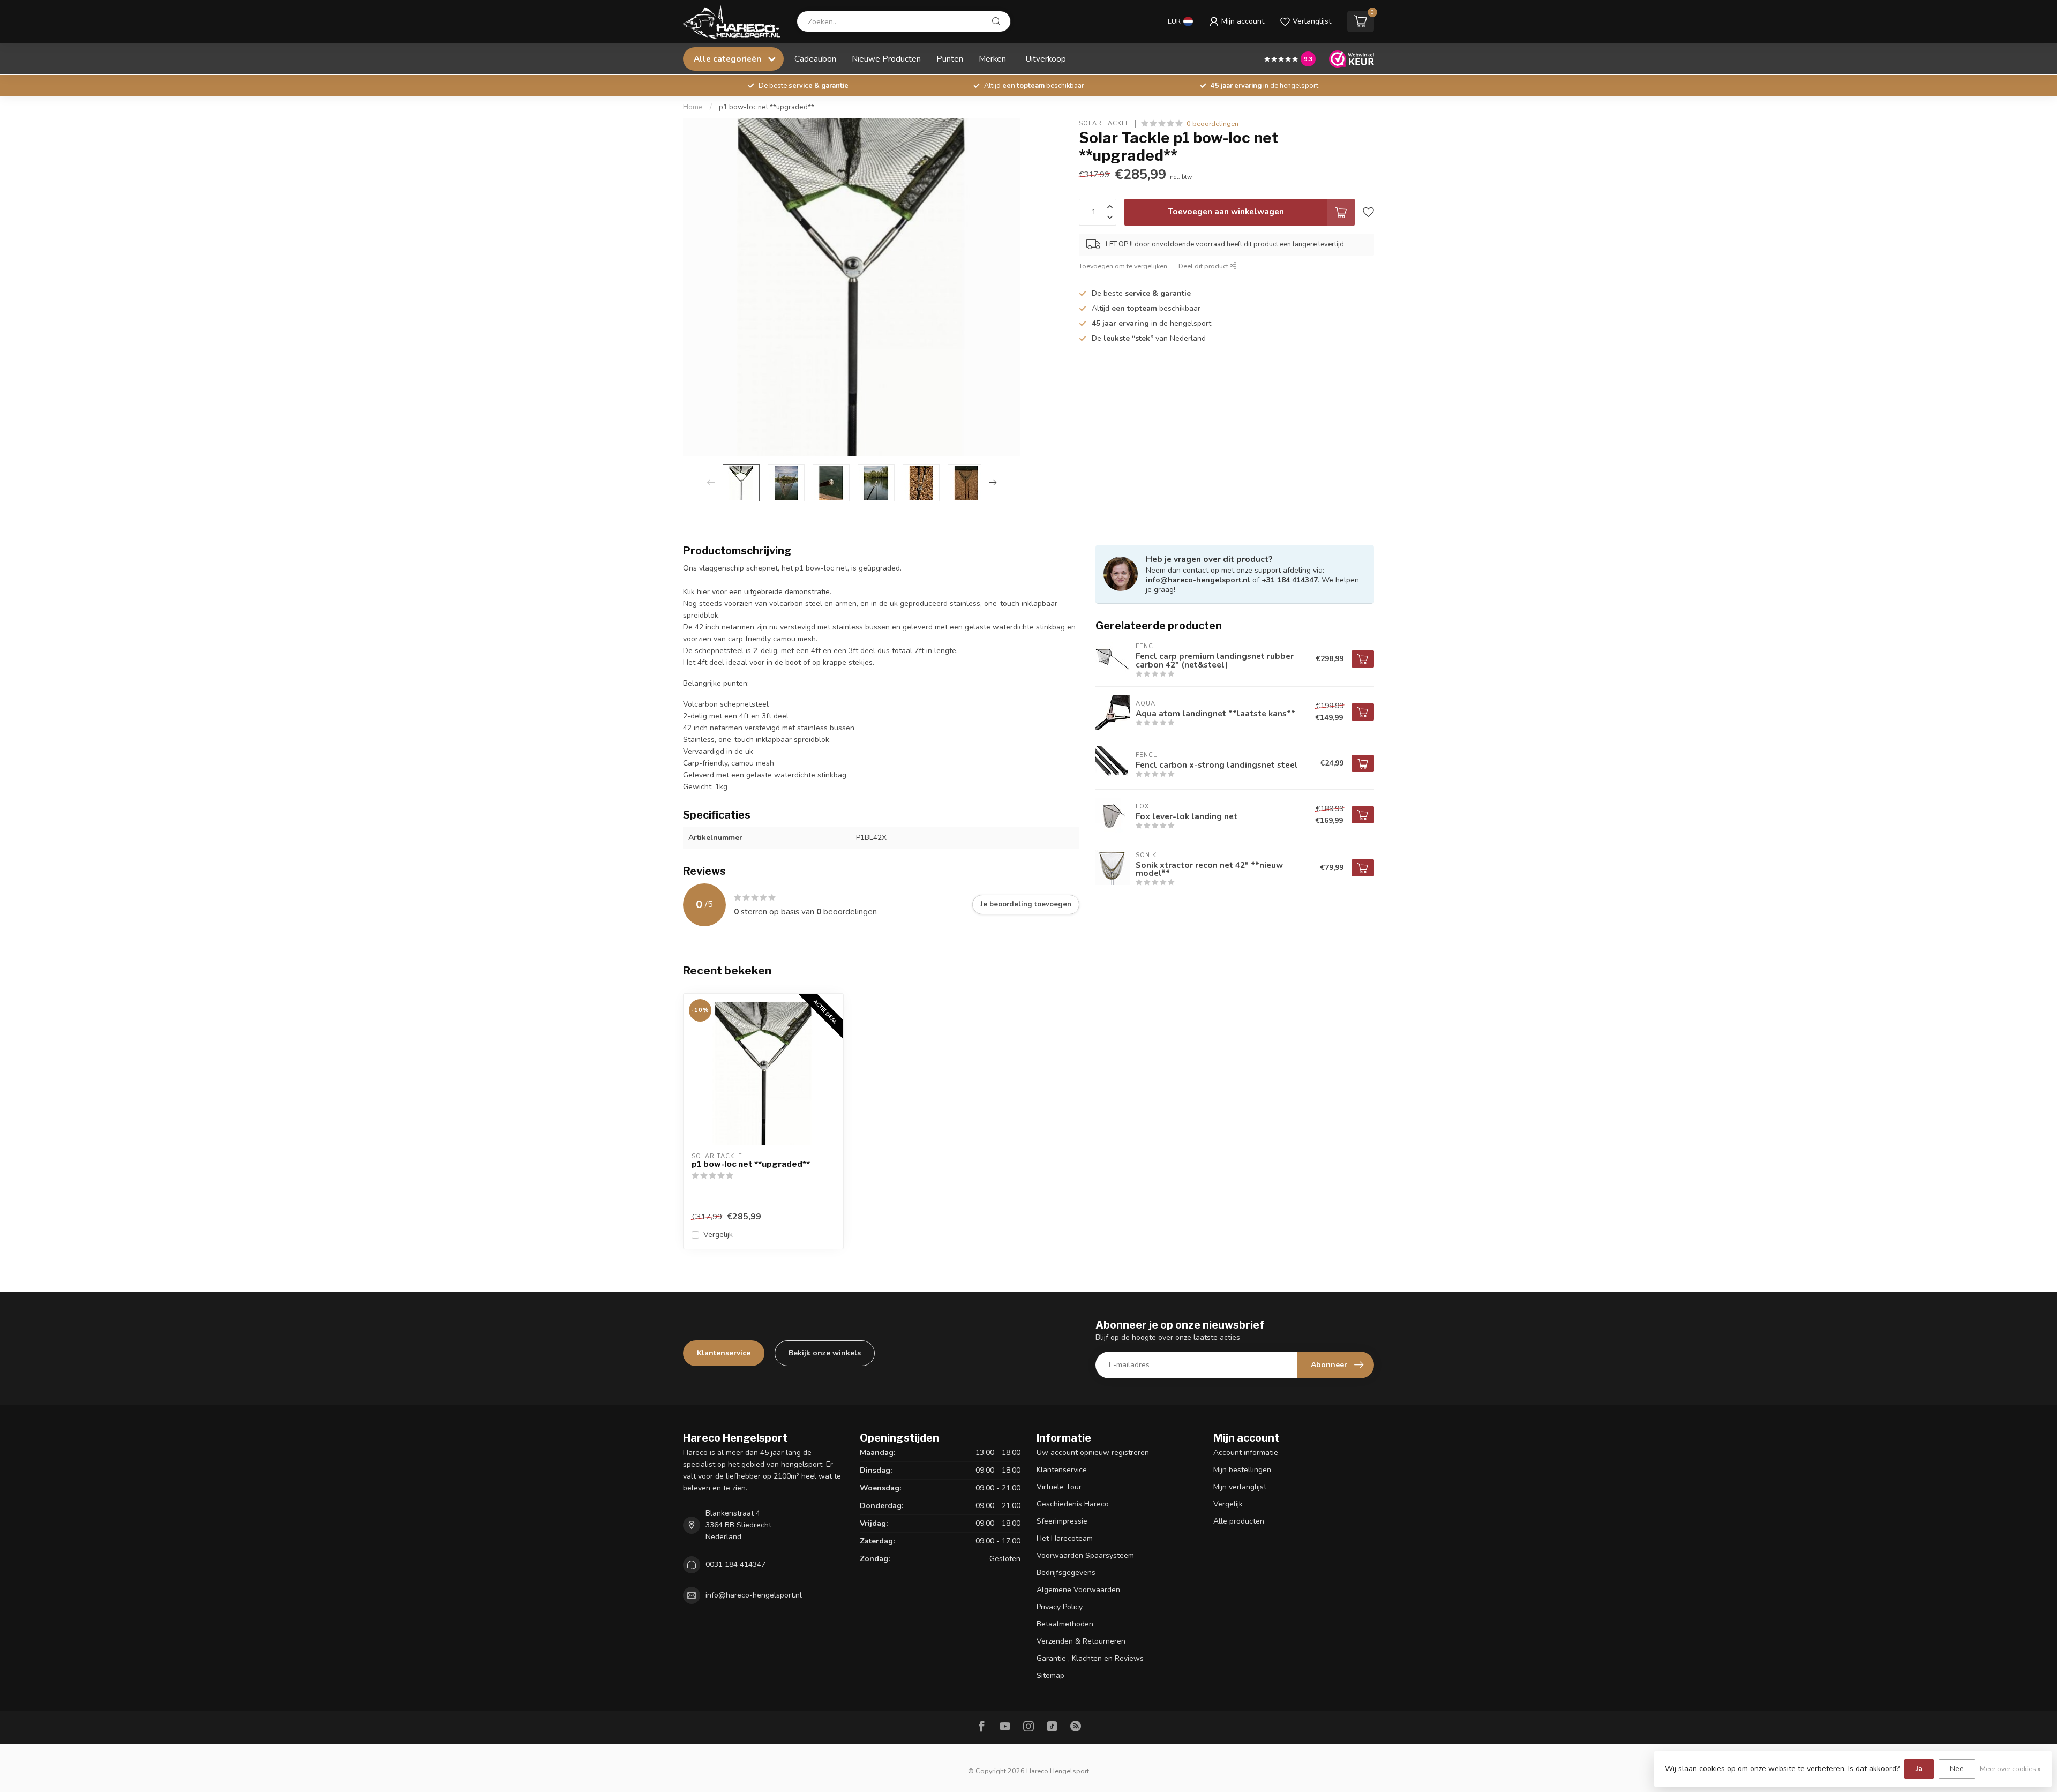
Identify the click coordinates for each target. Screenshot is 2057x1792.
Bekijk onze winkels (825, 1353)
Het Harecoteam (1065, 1538)
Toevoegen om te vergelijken (1123, 266)
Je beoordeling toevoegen (1026, 904)
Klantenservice (724, 1353)
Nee (1957, 1769)
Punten (950, 59)
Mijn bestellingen (1242, 1470)
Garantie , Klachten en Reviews (1090, 1658)
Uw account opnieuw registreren (1093, 1453)
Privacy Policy (1060, 1607)
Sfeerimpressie (1062, 1521)
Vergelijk (718, 1235)
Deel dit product (1204, 266)
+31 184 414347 (1290, 580)
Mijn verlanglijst (1240, 1487)
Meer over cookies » (2010, 1769)
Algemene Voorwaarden (1078, 1590)
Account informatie (1246, 1453)
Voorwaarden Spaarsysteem (1085, 1555)
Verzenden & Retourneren (1081, 1641)
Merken (992, 59)
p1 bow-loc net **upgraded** (767, 107)
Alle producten (1239, 1521)
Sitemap (1050, 1675)
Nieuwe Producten (886, 59)
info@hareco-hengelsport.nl (1198, 580)
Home (693, 107)
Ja (1919, 1769)
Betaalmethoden (1065, 1624)
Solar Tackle (1104, 123)
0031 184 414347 (735, 1565)
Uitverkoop (1046, 59)
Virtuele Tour (1059, 1487)
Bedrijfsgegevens (1066, 1573)
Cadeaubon (815, 59)
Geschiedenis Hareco (1073, 1504)
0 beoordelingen (1213, 123)
